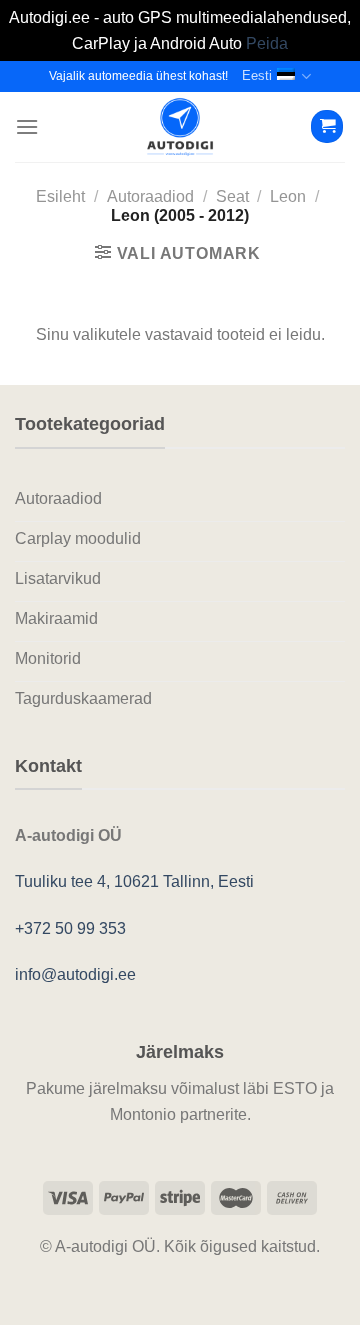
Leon (288, 196)
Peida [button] (267, 43)
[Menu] (27, 126)
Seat (232, 196)
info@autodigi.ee (75, 974)
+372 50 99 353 (70, 928)
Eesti (257, 75)
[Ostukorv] (327, 126)
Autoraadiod (150, 196)
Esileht (60, 196)
